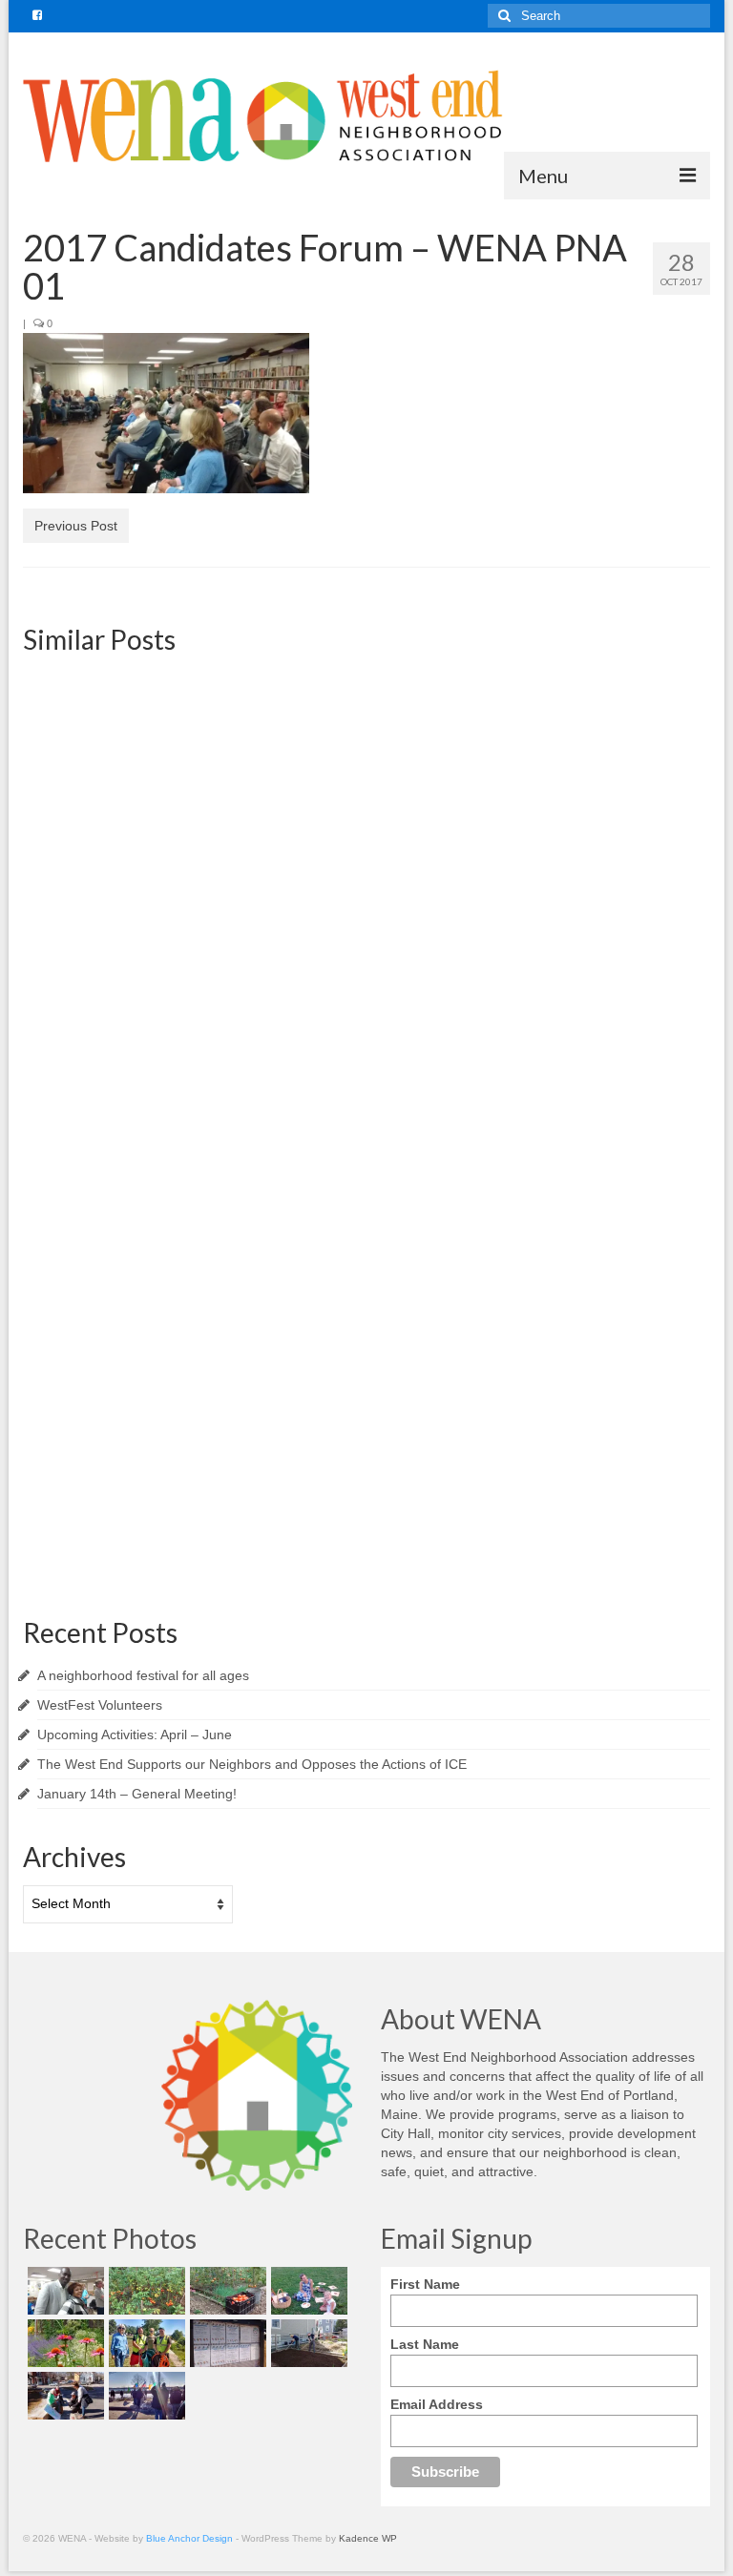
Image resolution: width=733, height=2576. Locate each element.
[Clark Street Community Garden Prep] (307, 2343)
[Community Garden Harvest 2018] (145, 2291)
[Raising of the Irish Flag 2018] (145, 2396)
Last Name (425, 2344)
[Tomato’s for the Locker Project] (226, 2291)
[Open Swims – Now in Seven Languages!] (226, 2343)
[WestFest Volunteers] (602, 1226)
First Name (425, 2284)
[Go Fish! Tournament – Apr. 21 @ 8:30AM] (367, 776)
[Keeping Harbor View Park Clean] (145, 2343)
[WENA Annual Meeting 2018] (63, 2291)
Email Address (437, 2404)
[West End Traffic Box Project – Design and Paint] (367, 1226)
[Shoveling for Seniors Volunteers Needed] (131, 1226)
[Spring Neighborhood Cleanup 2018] (63, 2396)
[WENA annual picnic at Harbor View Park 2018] (307, 2291)
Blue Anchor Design (189, 2538)
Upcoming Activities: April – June (135, 1735)
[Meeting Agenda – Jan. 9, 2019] (131, 776)
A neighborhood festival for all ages (143, 1675)
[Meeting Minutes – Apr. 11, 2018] (602, 776)
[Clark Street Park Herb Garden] (63, 2343)
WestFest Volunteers (100, 1705)
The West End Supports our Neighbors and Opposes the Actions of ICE (252, 1764)
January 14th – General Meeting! (137, 1794)
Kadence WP (368, 2538)
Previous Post (76, 526)
